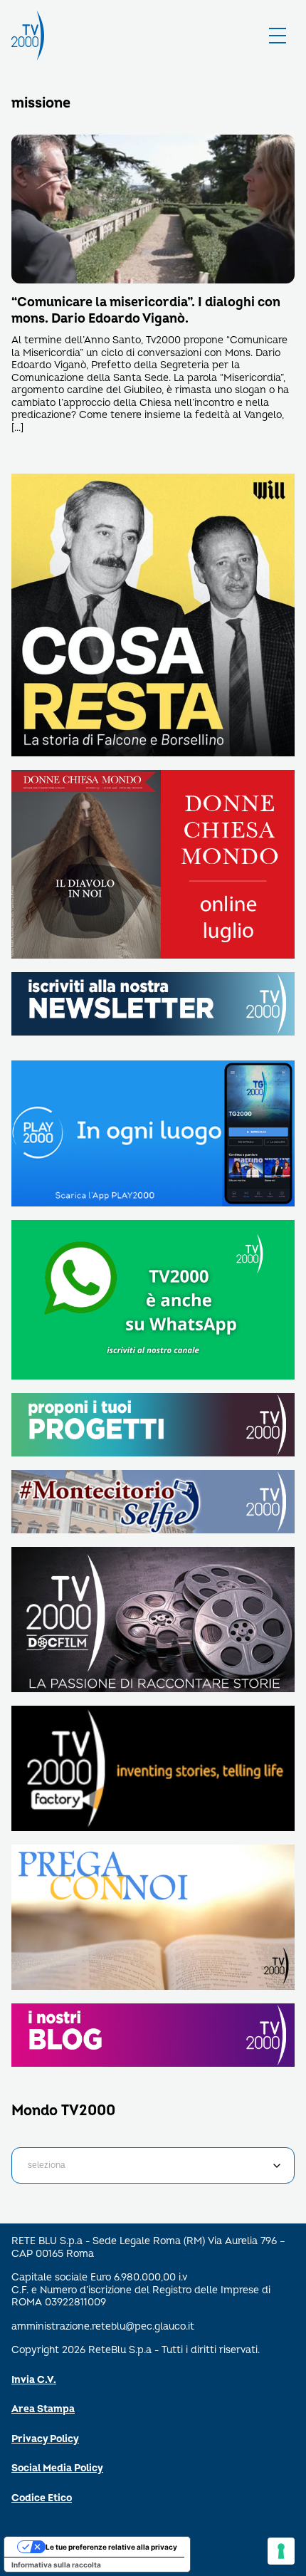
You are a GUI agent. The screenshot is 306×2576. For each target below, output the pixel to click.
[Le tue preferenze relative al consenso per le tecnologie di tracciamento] (281, 2551)
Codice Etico (42, 2498)
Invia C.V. (34, 2380)
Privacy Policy (45, 2439)
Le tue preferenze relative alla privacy (111, 2547)
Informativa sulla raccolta (56, 2565)
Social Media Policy (57, 2468)
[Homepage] (28, 36)
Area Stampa (43, 2409)
